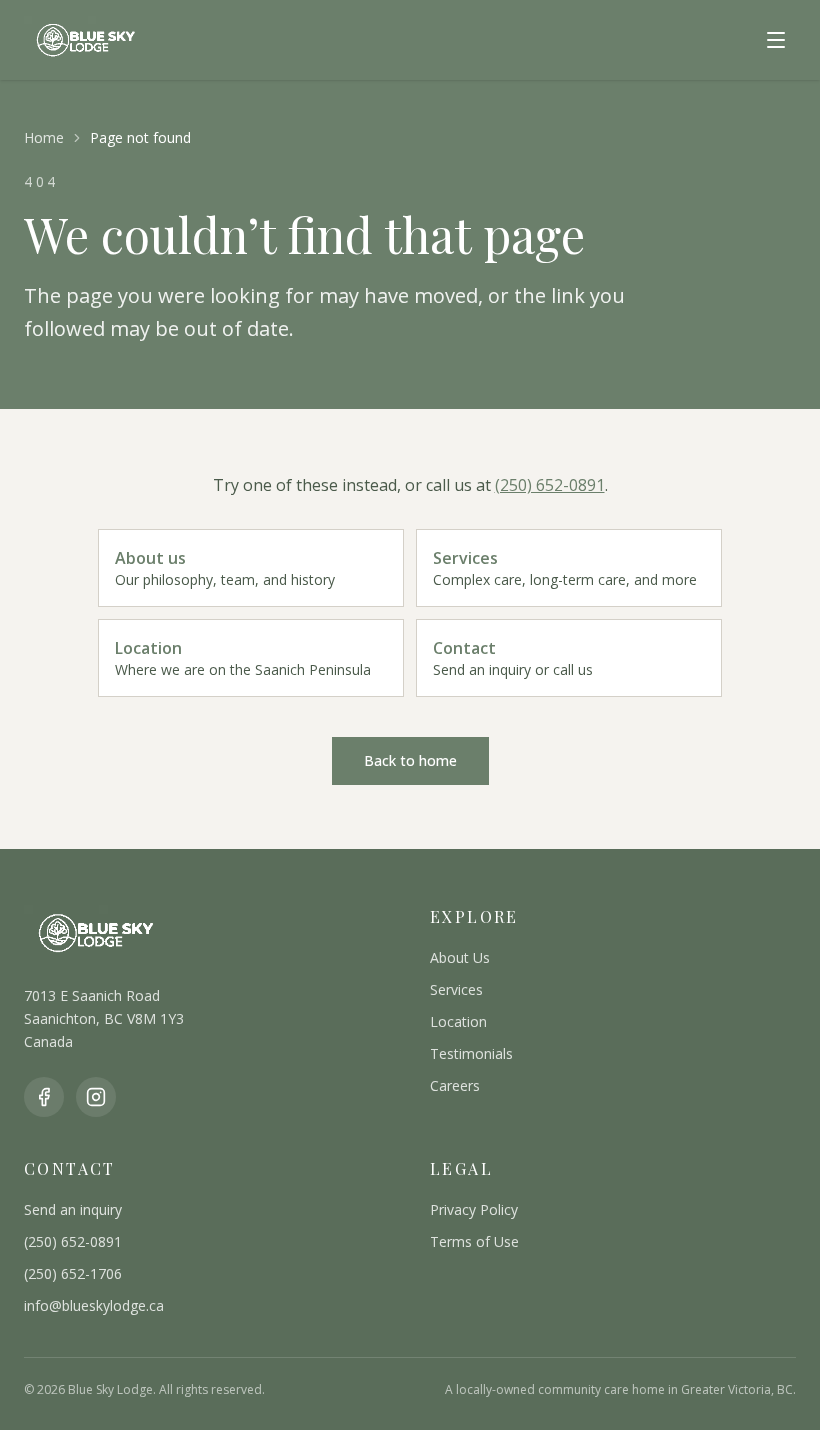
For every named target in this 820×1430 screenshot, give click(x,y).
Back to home (410, 760)
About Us (460, 957)
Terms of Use (474, 1241)
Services (456, 989)
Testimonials (471, 1053)
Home (44, 137)
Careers (455, 1085)
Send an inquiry (73, 1209)
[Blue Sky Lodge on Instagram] (96, 1097)
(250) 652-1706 (73, 1273)
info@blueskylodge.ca (94, 1305)
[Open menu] (776, 40)
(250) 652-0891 (550, 485)
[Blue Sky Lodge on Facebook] (44, 1097)
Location (458, 1021)
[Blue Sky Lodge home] (84, 40)
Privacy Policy (474, 1209)
